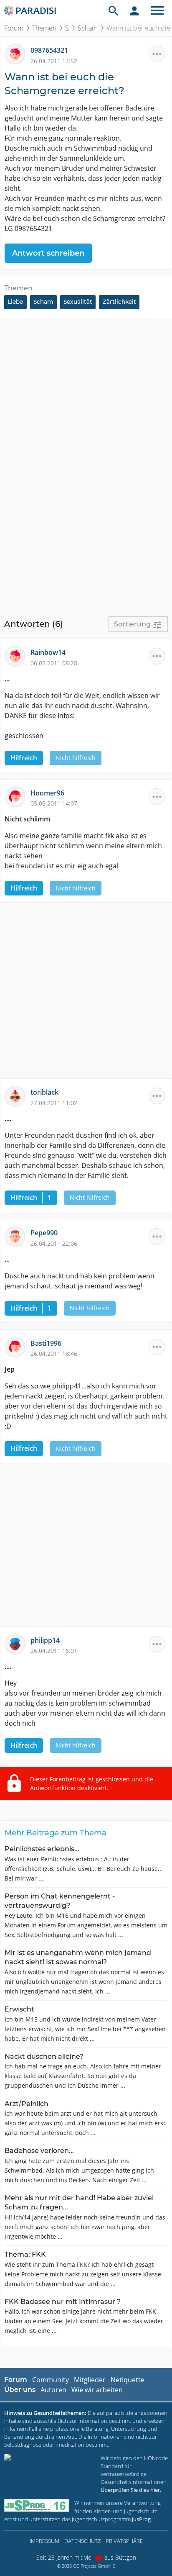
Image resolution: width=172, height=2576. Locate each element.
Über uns (20, 2390)
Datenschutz (82, 2541)
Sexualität (78, 302)
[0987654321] (18, 54)
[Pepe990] (18, 1236)
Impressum (44, 2541)
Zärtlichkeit (119, 302)
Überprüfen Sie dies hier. (131, 2490)
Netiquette (128, 2380)
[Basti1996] (18, 1346)
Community (51, 2380)
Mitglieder (90, 2380)
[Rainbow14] (18, 656)
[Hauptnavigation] (157, 10)
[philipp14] (18, 1643)
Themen (44, 28)
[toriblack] (18, 1096)
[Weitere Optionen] (157, 54)
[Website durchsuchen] (114, 10)
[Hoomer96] (18, 796)
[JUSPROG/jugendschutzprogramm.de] (37, 2505)
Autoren (53, 2390)
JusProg (141, 2519)
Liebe (15, 302)
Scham (88, 28)
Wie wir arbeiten (97, 2390)
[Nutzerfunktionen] (134, 10)
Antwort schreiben (48, 253)
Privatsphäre (124, 2541)
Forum (14, 28)
